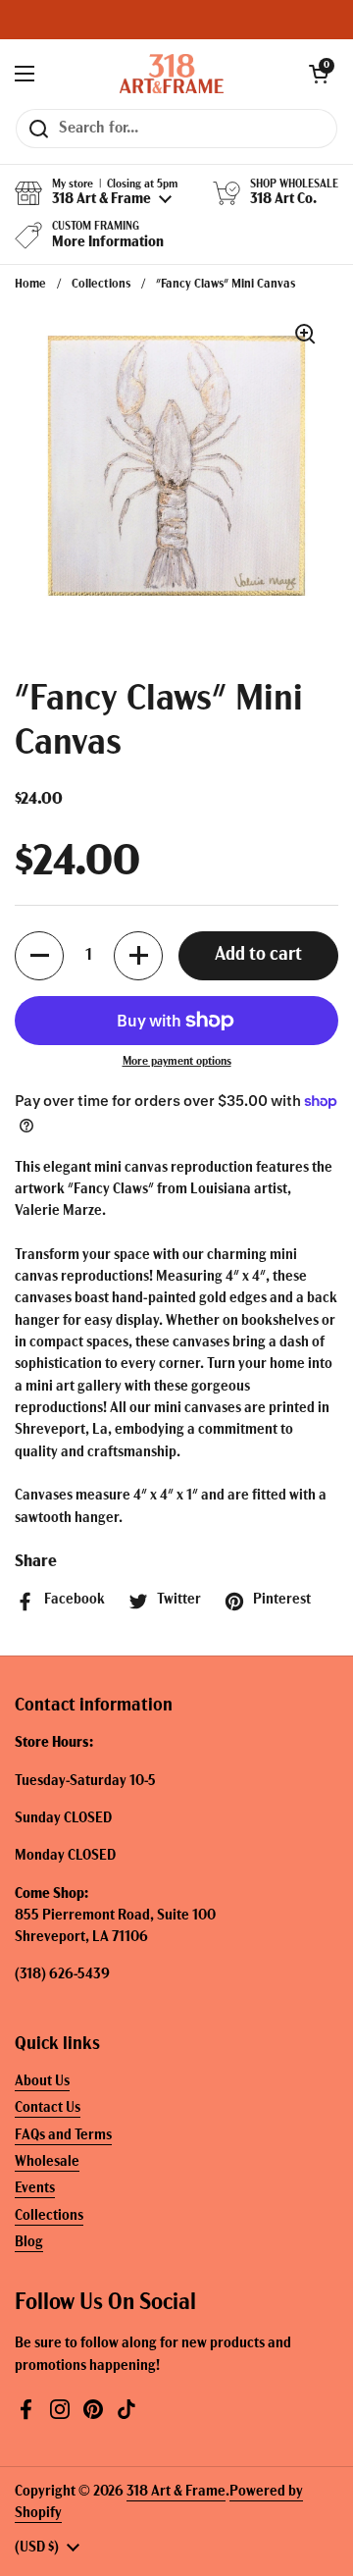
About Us (42, 2082)
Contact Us (48, 2108)
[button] (319, 74)
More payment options (177, 1062)
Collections (101, 284)
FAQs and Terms (63, 2136)
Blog (29, 2243)
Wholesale (47, 2162)
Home (30, 284)
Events (35, 2189)
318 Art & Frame (176, 2492)
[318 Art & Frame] (172, 74)
